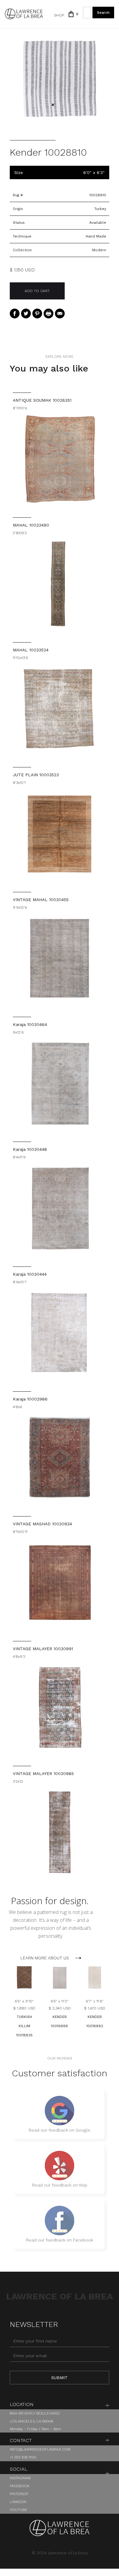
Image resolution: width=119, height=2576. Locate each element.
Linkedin (18, 2502)
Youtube (18, 2510)
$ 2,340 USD (60, 2008)
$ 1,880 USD (24, 2008)
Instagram (20, 2478)
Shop (59, 15)
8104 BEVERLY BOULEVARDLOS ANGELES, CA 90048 (35, 2417)
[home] (24, 14)
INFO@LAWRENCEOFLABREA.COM (40, 2449)
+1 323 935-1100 (23, 2457)
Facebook (20, 2486)
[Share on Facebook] (15, 313)
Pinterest (19, 2494)
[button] (71, 14)
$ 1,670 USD (95, 2008)
